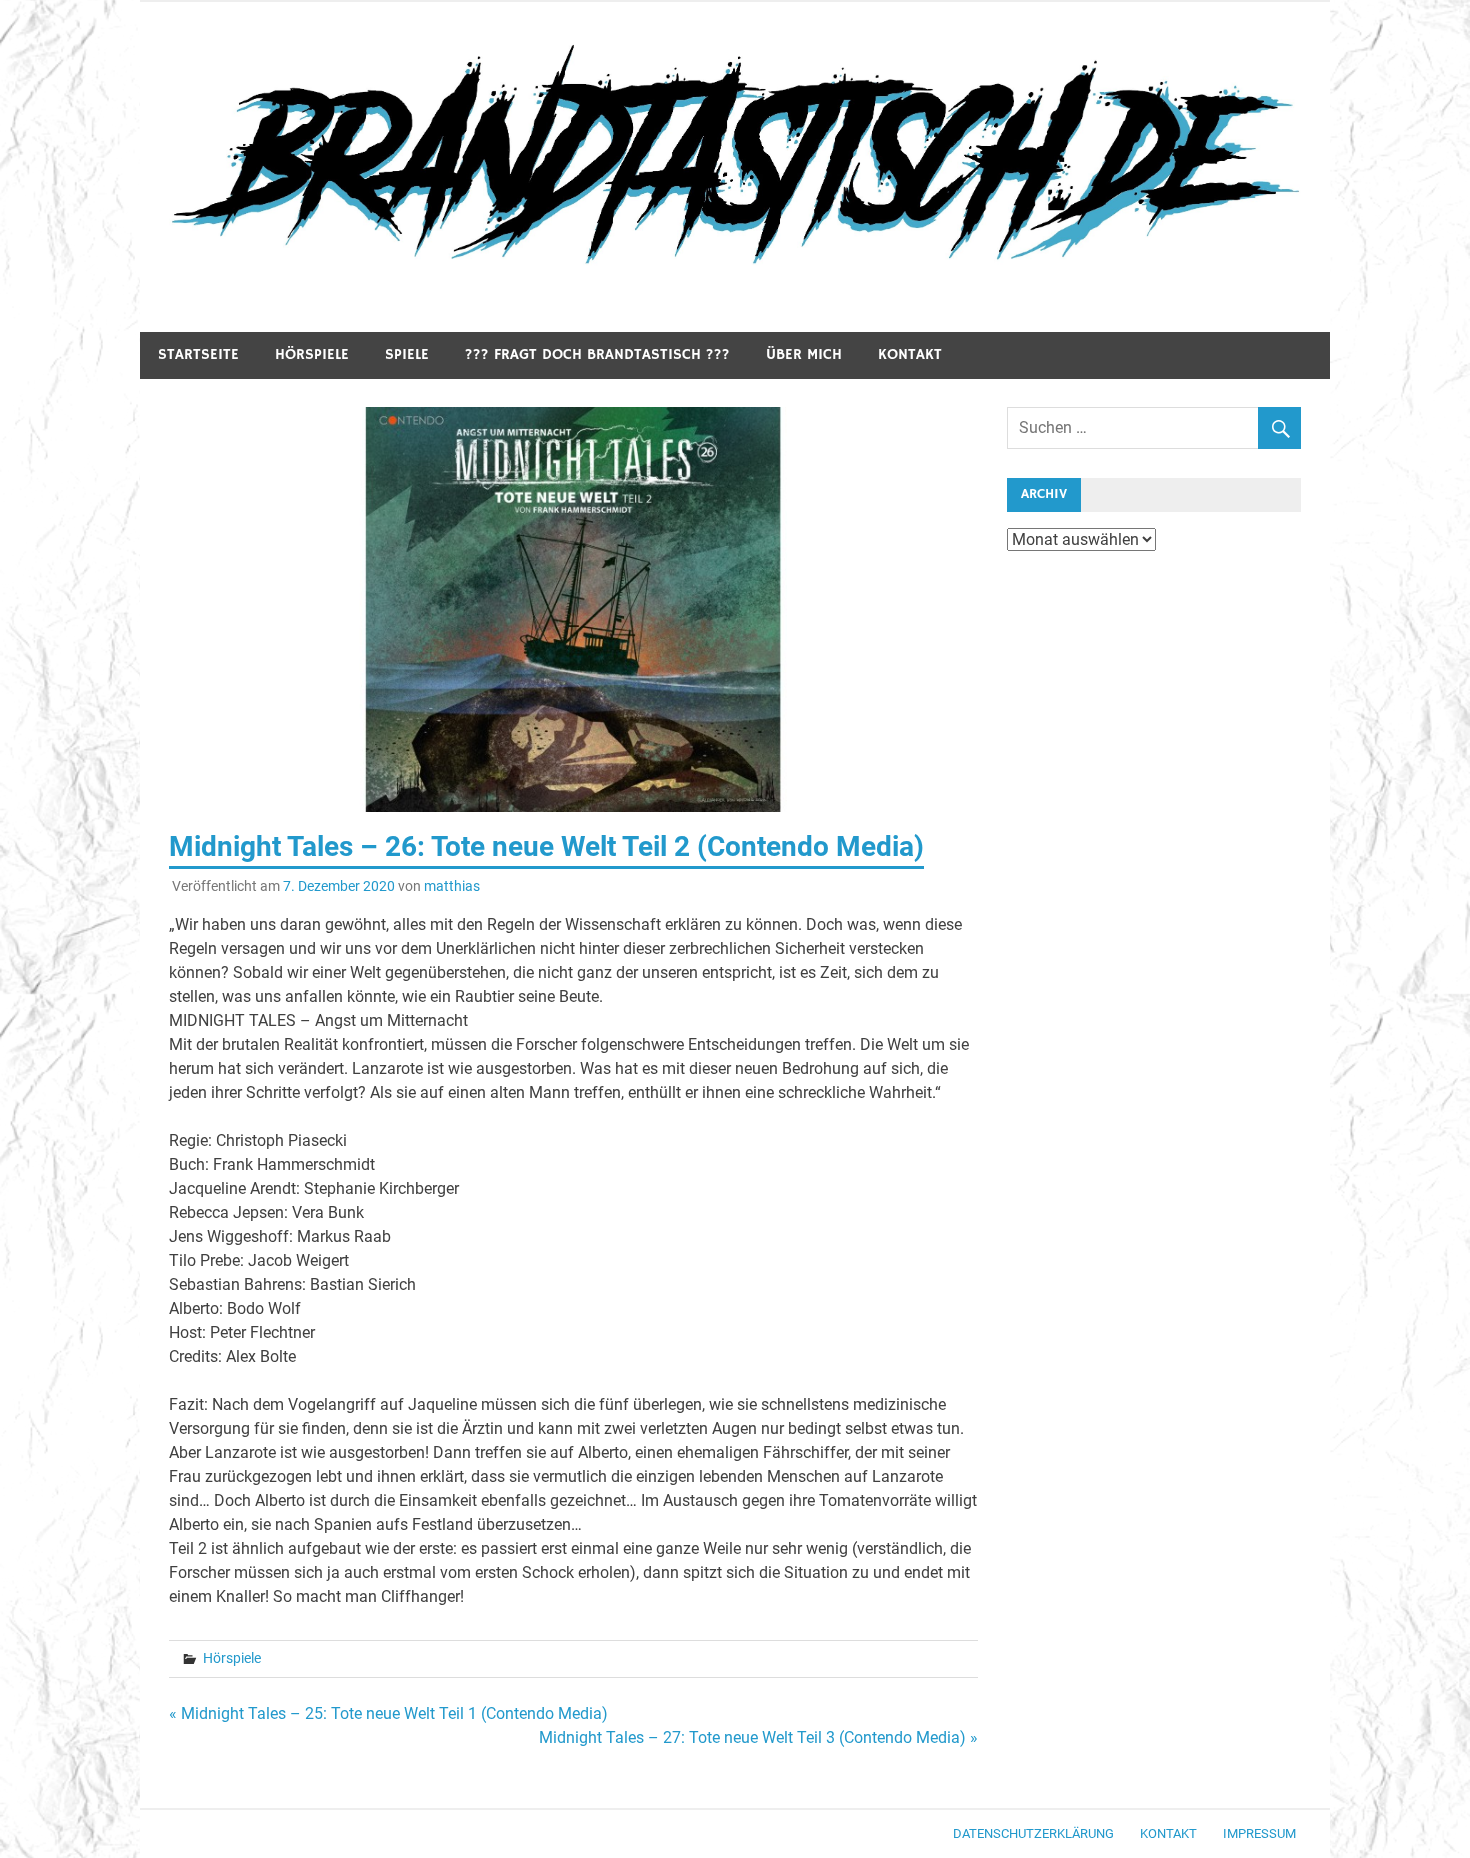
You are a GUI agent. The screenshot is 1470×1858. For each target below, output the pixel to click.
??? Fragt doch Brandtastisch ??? (597, 354)
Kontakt (910, 354)
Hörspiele (312, 354)
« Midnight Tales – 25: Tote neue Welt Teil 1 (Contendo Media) (388, 1713)
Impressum (1259, 1833)
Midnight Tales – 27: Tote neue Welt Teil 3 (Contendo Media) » (758, 1737)
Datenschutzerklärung (1033, 1833)
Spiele (407, 354)
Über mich (804, 354)
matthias (452, 886)
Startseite (198, 354)
